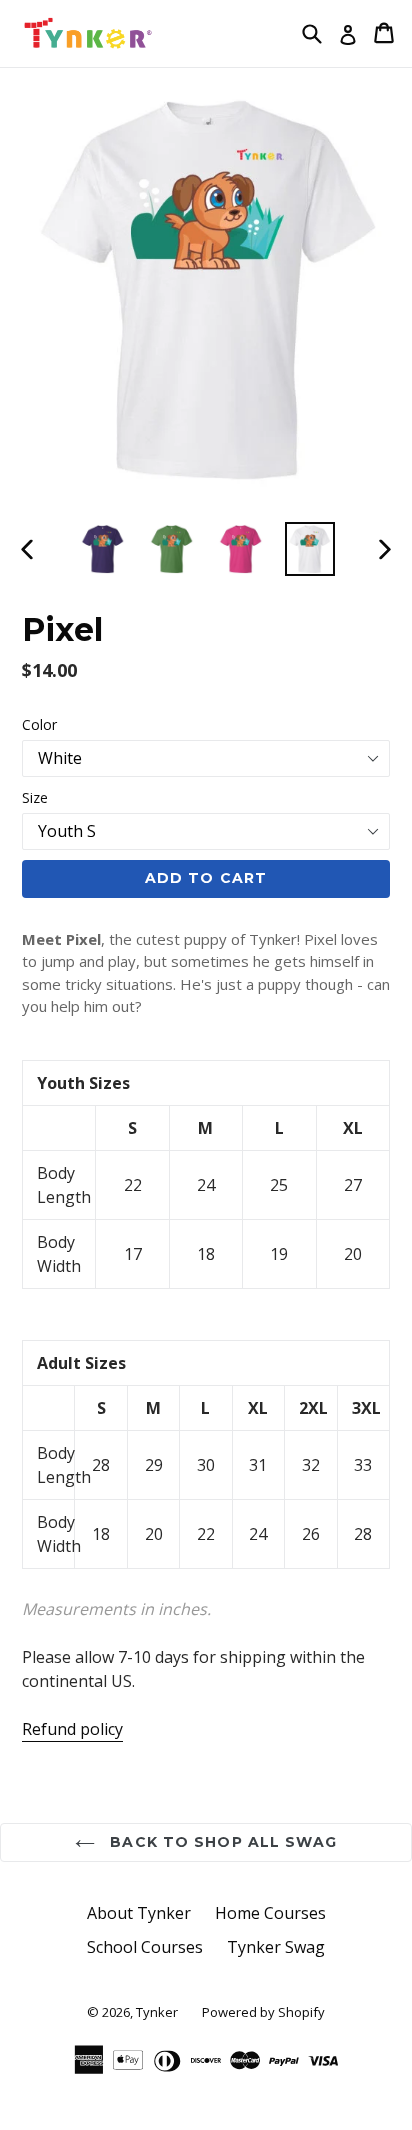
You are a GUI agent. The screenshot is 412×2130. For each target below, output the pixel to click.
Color (39, 724)
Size (35, 797)
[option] (102, 549)
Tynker (157, 2012)
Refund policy (72, 1729)
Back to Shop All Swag (221, 1842)
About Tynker (139, 1913)
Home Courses (270, 1913)
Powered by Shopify (263, 2012)
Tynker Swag (276, 1947)
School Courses (145, 1947)
